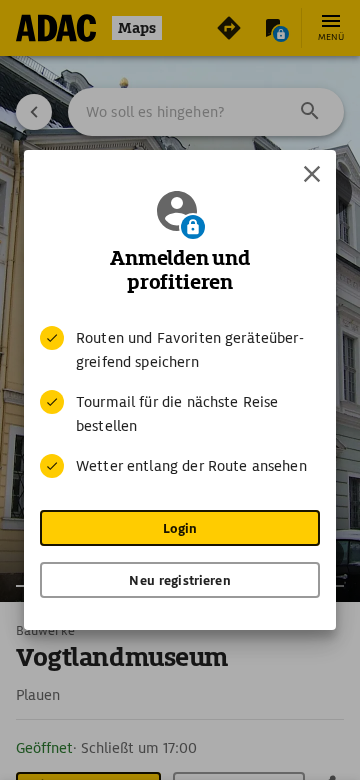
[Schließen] (312, 174)
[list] (180, 402)
